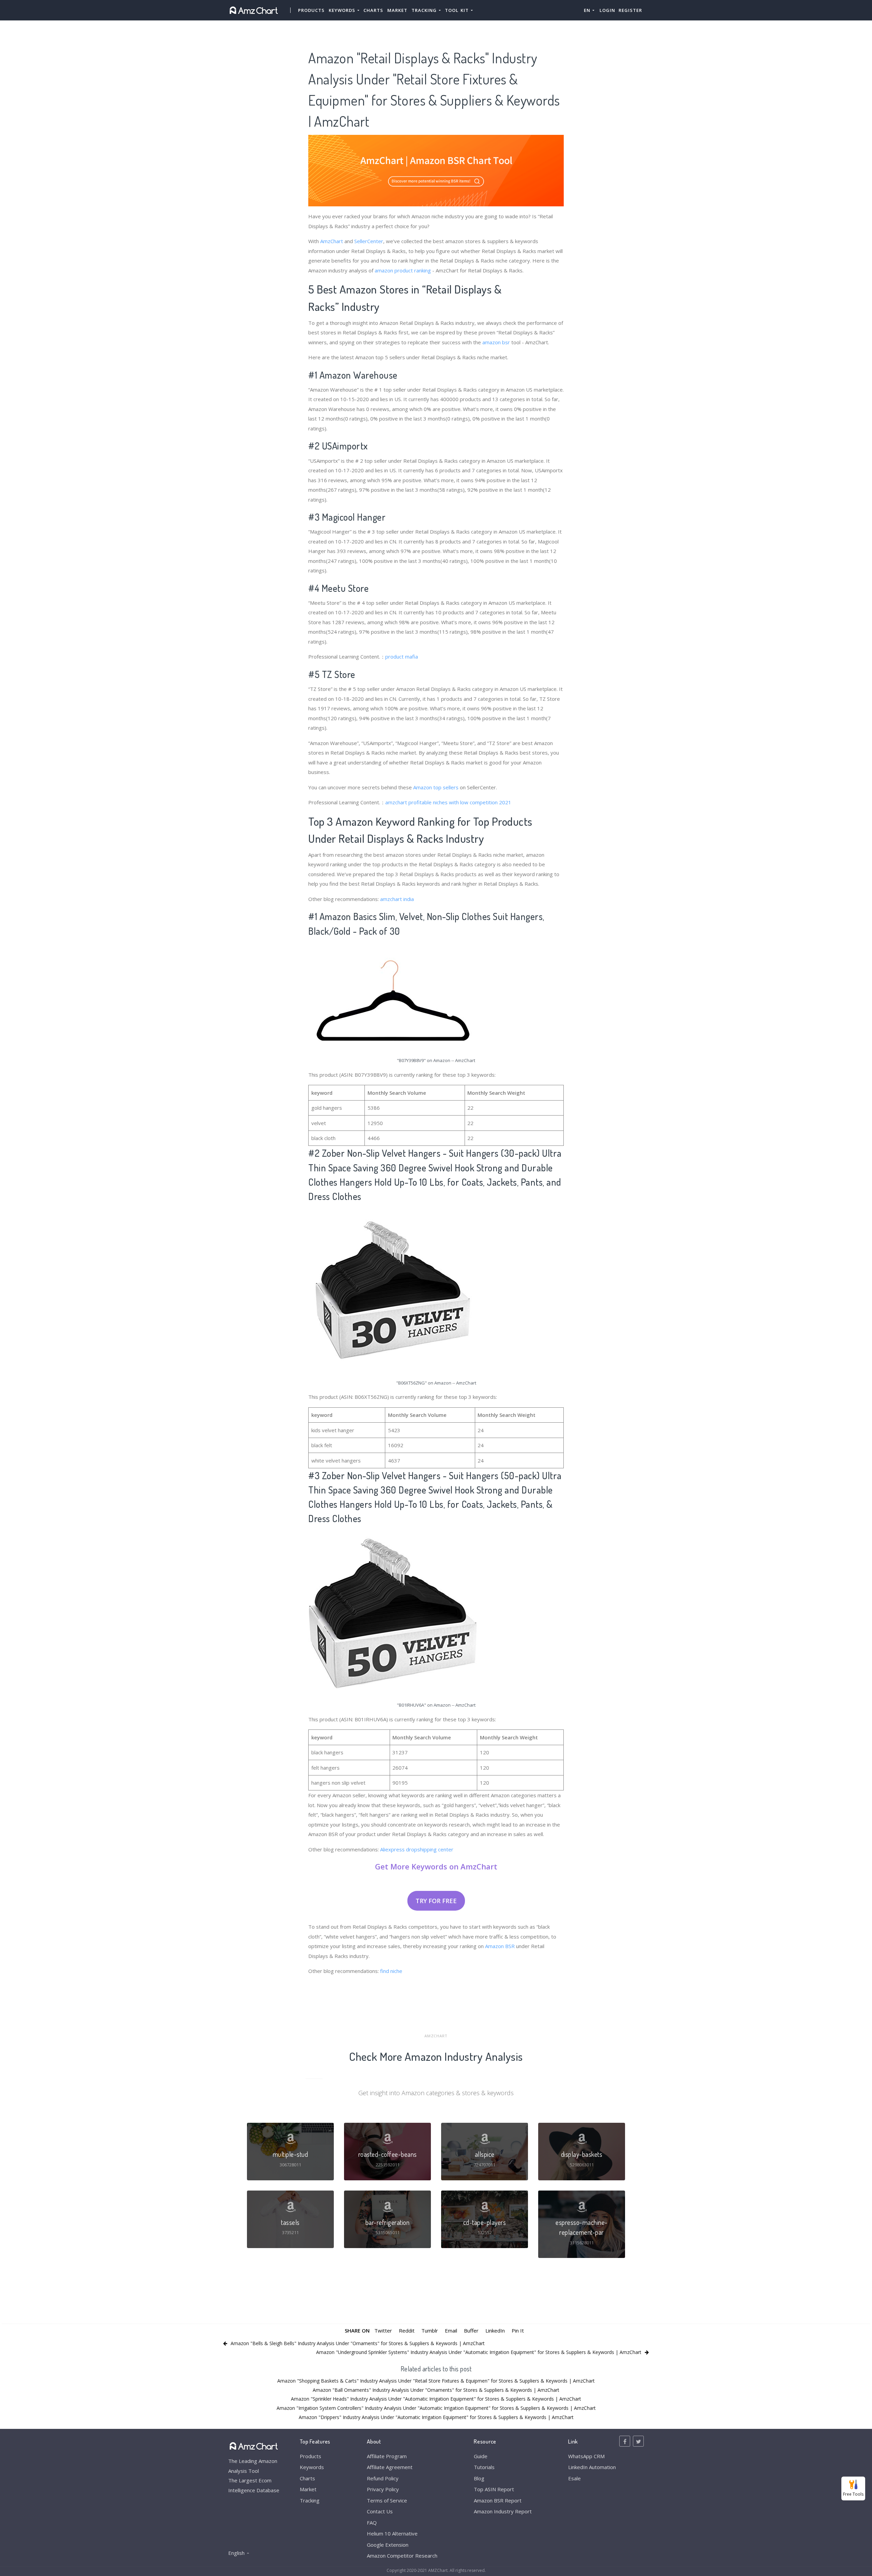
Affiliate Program (387, 2456)
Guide (481, 2456)
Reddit (407, 2330)
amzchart (396, 802)
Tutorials (484, 2467)
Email (451, 2330)
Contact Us (380, 2511)
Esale (574, 2478)
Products (311, 10)
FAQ (372, 2523)
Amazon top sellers (436, 787)
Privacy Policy (383, 2489)
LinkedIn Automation (592, 2467)
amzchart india (397, 899)
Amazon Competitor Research (402, 2556)
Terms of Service (387, 2500)
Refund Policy (383, 2478)
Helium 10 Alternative (392, 2533)
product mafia (402, 657)
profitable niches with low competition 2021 (460, 802)
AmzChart (332, 241)
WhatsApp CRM (586, 2456)
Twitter (383, 2330)
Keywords (312, 2467)
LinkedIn (495, 2330)
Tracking (310, 2500)
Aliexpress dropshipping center (417, 1849)
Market (397, 10)
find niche (391, 1971)
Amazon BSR (500, 1946)
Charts (373, 10)
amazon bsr (496, 342)
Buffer (471, 2330)
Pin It (518, 2330)
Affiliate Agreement (390, 2467)
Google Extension (388, 2545)
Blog (479, 2478)
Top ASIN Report (494, 2489)
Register (630, 10)
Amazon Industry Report (503, 2511)
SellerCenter (369, 241)
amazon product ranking (403, 270)
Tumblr (430, 2330)
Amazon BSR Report (498, 2500)
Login (607, 10)
